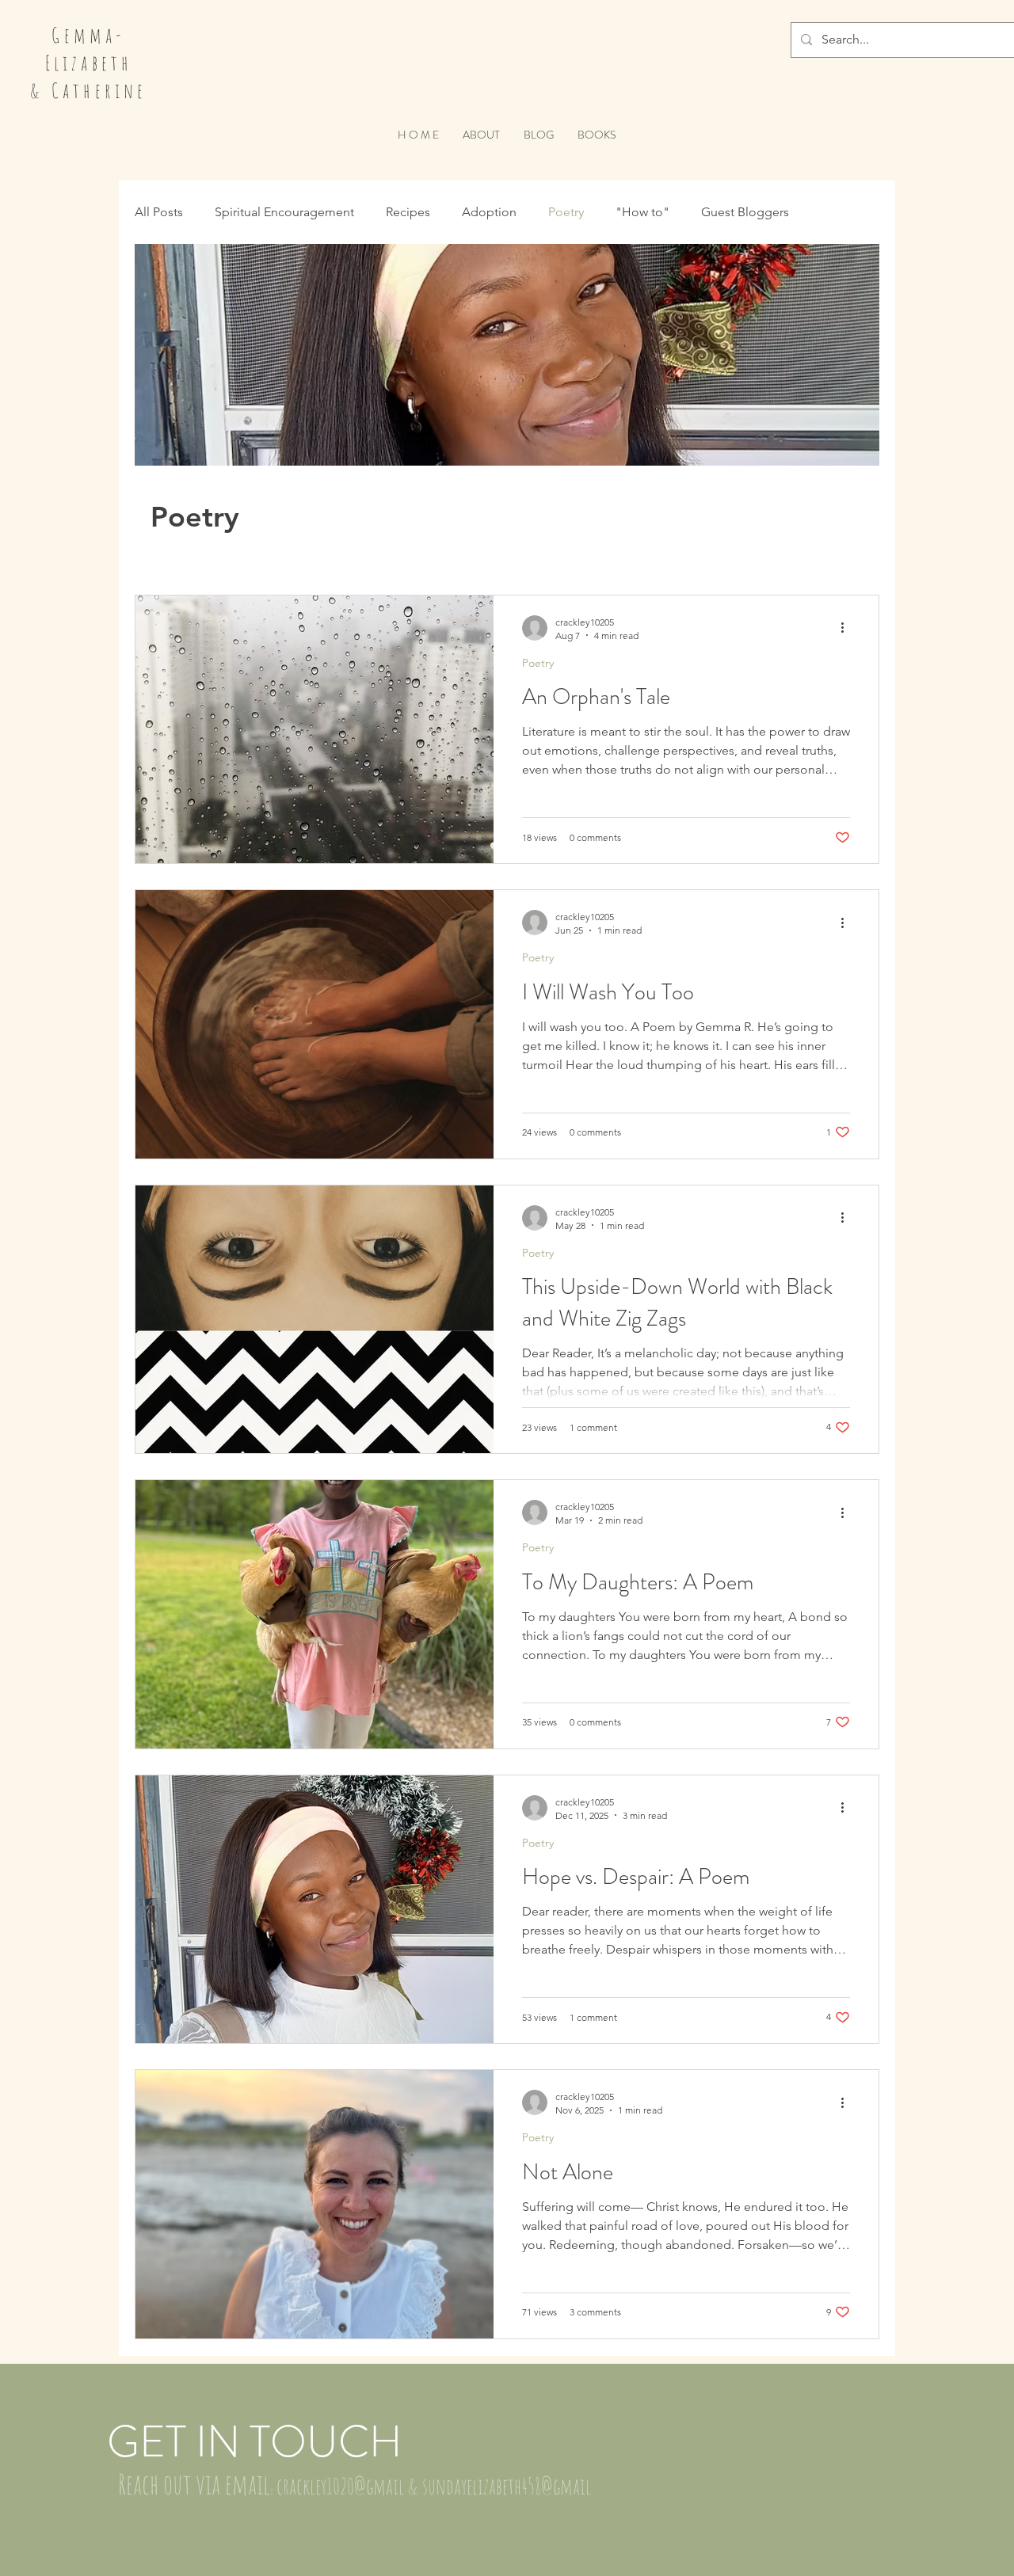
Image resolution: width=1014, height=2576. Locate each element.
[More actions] (848, 628)
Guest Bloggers (745, 212)
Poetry (566, 212)
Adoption (489, 212)
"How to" (642, 212)
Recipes (408, 212)
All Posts (159, 212)
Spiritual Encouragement (284, 212)
